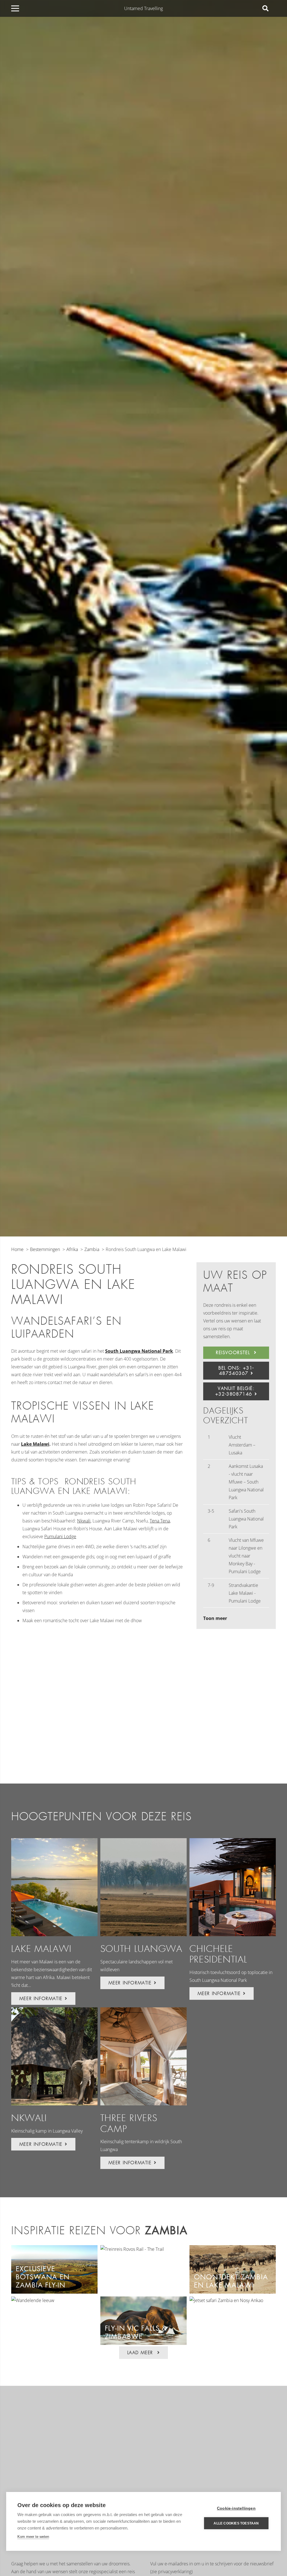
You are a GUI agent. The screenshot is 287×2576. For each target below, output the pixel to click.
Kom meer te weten (33, 2537)
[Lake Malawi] (54, 1887)
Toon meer (215, 1618)
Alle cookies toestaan (236, 2523)
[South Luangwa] (143, 1887)
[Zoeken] (265, 9)
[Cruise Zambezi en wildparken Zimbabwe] (33, 2300)
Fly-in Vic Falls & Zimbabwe (136, 2332)
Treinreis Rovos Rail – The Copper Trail (143, 2281)
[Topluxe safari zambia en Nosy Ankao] (226, 2300)
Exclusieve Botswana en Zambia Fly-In (43, 2277)
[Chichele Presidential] (233, 1887)
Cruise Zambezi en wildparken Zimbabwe (50, 2328)
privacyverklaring (175, 2572)
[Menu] (15, 8)
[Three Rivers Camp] (143, 2056)
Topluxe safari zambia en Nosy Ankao (225, 2328)
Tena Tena (160, 1521)
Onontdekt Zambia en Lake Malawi (231, 2281)
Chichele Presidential (218, 1954)
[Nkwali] (54, 2056)
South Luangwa (142, 1949)
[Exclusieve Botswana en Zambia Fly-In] (54, 2249)
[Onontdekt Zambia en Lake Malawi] (233, 2249)
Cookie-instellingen (236, 2508)
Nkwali (84, 1521)
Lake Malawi (35, 1444)
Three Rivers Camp (129, 2123)
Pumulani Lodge (60, 1536)
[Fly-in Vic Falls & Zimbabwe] (143, 2300)
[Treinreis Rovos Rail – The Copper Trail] (132, 2249)
